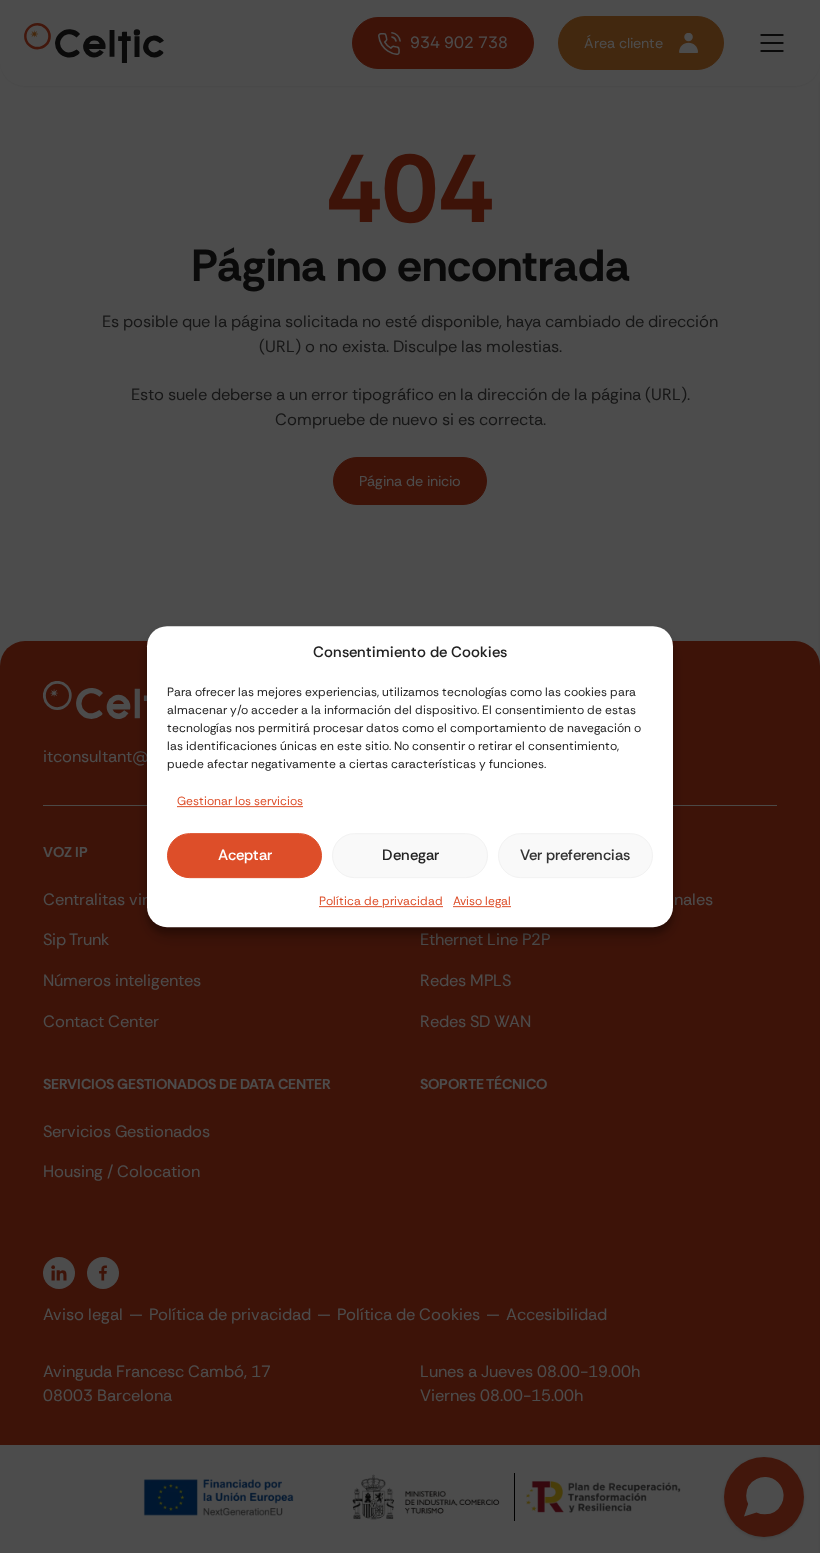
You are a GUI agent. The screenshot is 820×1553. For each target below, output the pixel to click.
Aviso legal (482, 901)
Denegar (410, 855)
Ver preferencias (575, 855)
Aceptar (245, 855)
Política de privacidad (381, 901)
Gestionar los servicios (240, 801)
